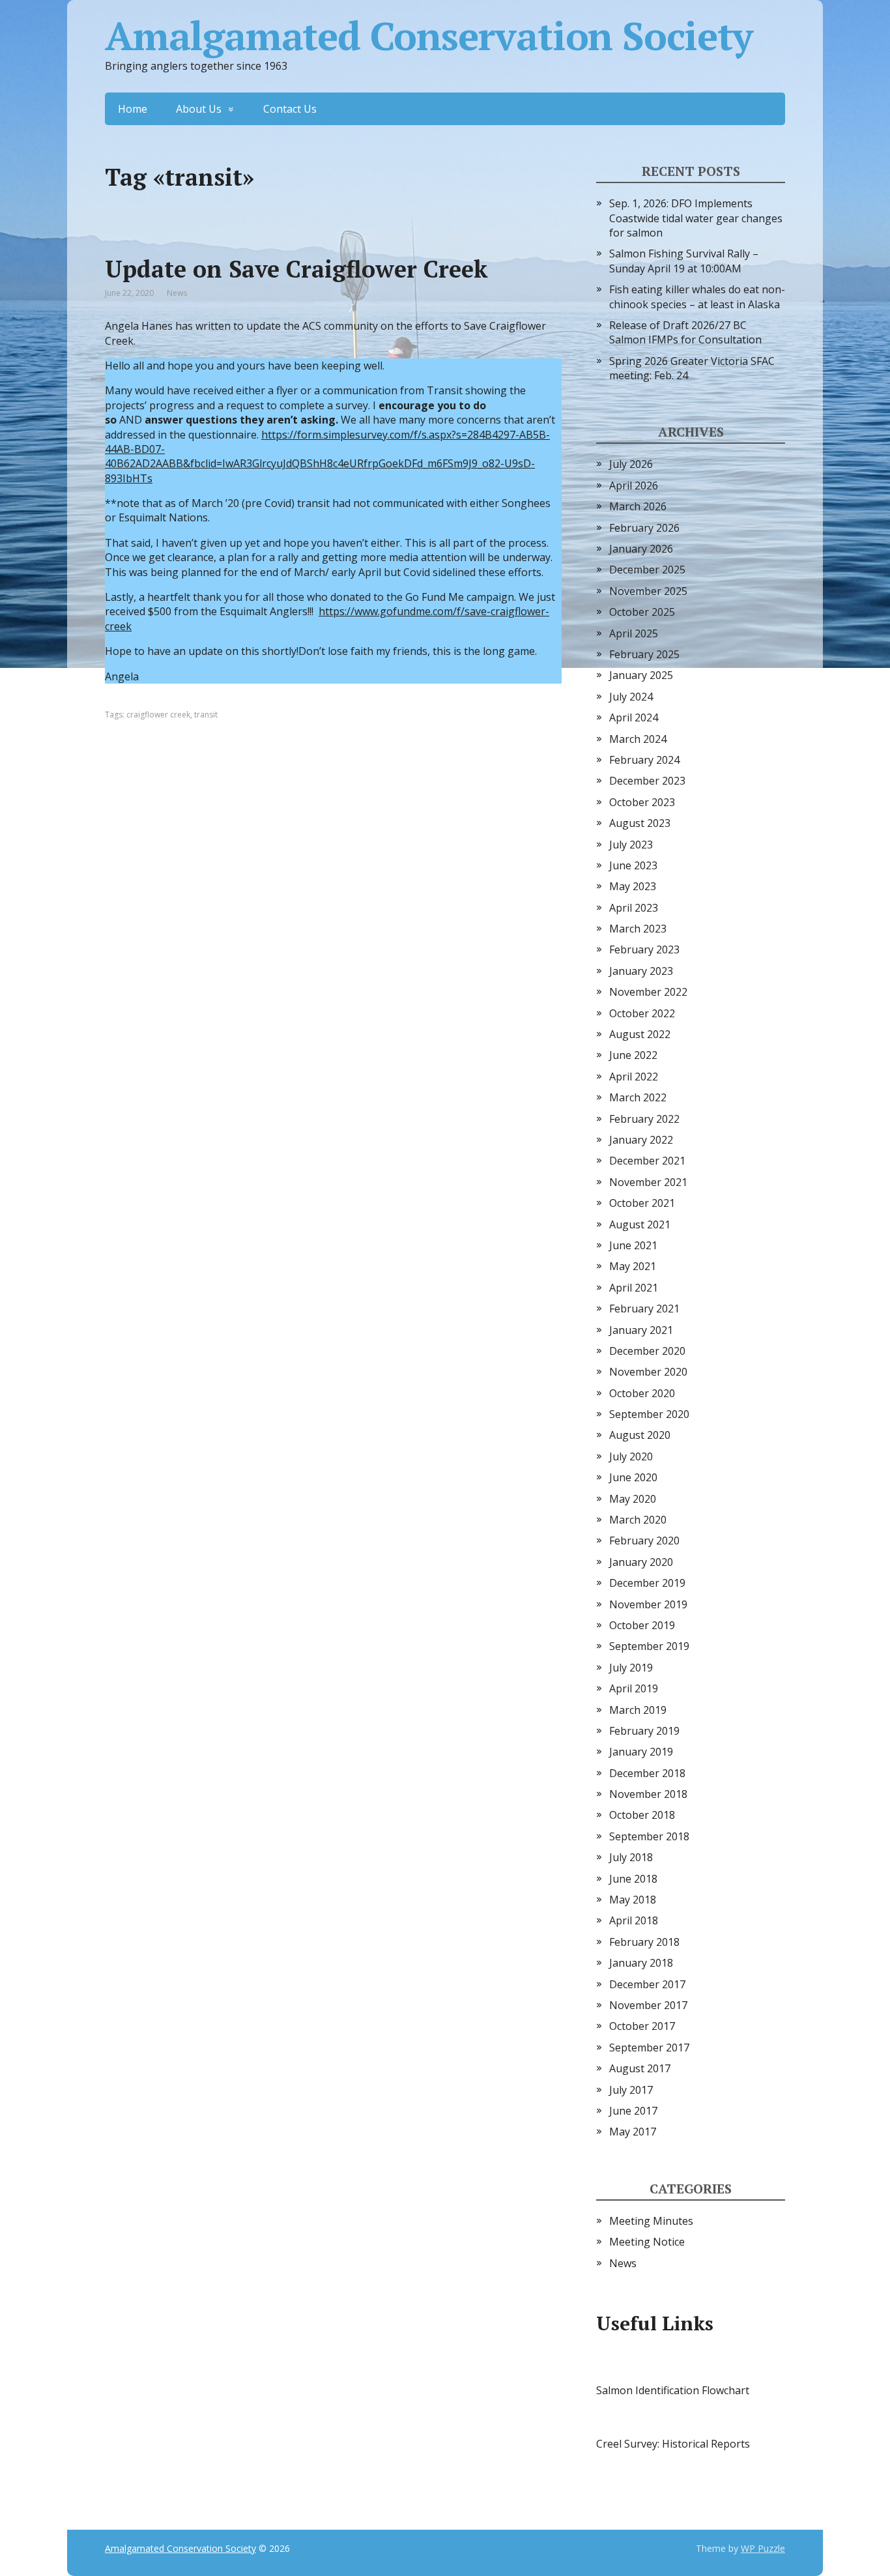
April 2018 (634, 1920)
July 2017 (631, 2090)
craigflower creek (158, 715)
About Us (199, 109)
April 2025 (634, 633)
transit (206, 715)
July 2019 (631, 1668)
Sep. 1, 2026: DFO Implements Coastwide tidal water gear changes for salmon (696, 218)
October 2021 (642, 1203)
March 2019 (638, 1710)
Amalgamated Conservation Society (429, 36)
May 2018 (633, 1900)
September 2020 (649, 1414)
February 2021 (644, 1309)
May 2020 (633, 1499)
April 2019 (634, 1688)
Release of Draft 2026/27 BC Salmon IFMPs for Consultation (685, 332)
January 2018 (641, 1963)
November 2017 (648, 2005)
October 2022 (642, 1013)
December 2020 (647, 1351)
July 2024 (631, 697)
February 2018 (644, 1942)
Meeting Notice (647, 2242)
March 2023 (638, 929)
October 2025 (642, 612)
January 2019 (641, 1752)
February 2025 (644, 654)
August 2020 (640, 1435)
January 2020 (641, 1562)
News (177, 293)
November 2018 (648, 1794)
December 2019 (647, 1583)
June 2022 (633, 1055)
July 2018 (631, 1857)
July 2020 (631, 1456)
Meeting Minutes (651, 2221)
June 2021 (633, 1245)
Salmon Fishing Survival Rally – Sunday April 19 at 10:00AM (684, 261)
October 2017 (642, 2026)
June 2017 (633, 2111)
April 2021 (634, 1288)
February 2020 (644, 1541)
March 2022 (638, 1097)
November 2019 (648, 1604)
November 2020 (648, 1372)
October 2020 (642, 1393)
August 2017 (640, 2068)
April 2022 (634, 1077)
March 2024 (638, 739)
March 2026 (638, 506)
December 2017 (647, 1984)
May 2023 (633, 886)
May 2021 (633, 1266)
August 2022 (640, 1034)
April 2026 (634, 485)
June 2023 (633, 865)
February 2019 (644, 1731)
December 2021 (647, 1161)
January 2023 (641, 971)
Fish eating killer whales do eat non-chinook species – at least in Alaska (697, 297)
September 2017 (649, 2048)
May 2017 (633, 2132)
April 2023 (634, 908)
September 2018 (649, 1836)
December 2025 (647, 570)
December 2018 (647, 1773)
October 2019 (642, 1625)
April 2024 (634, 717)
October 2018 (642, 1815)
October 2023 (642, 802)
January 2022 (641, 1140)
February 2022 (644, 1119)
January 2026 (641, 549)
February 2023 (644, 949)
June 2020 (633, 1477)
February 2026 (644, 528)
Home (133, 109)
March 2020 (638, 1520)
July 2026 (631, 464)
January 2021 (641, 1330)
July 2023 (631, 845)
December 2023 (647, 781)
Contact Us (290, 109)
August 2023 (640, 823)
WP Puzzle (763, 2548)
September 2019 (649, 1646)
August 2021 (640, 1224)
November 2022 (648, 992)
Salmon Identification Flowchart (673, 2390)
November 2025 (648, 591)
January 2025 (641, 675)
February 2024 (644, 760)
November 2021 (648, 1182)
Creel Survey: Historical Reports (673, 2444)
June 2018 (633, 1879)
